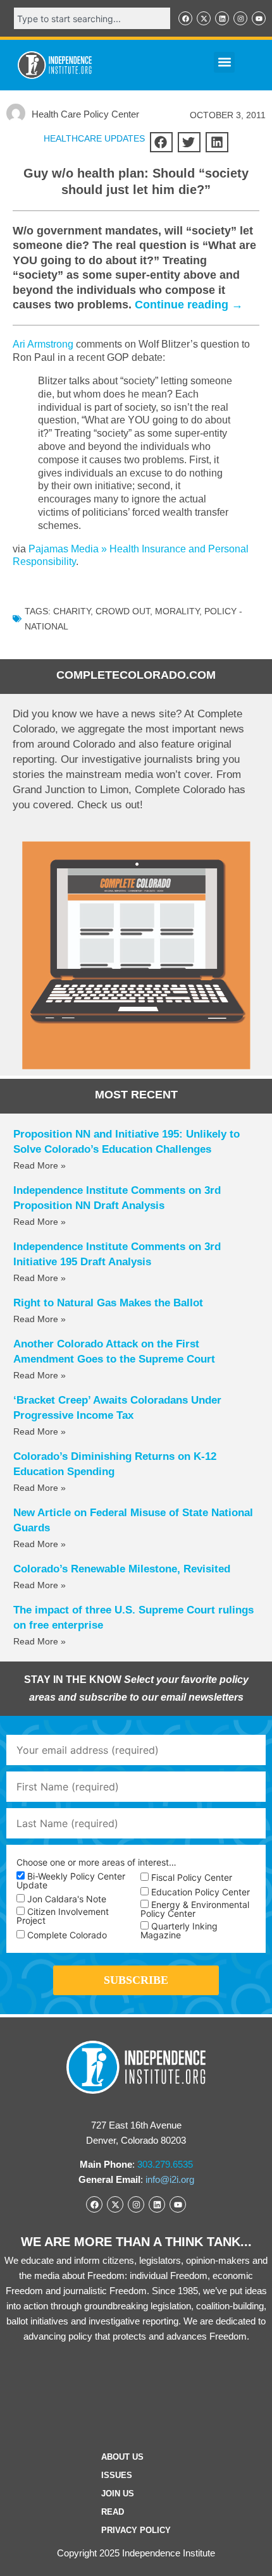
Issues (117, 2475)
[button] (224, 62)
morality (177, 611)
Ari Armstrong (43, 344)
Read (113, 2512)
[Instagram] (240, 18)
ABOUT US (122, 2457)
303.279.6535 (165, 2164)
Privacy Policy (136, 2530)
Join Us (118, 2494)
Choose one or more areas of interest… (96, 1862)
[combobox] (92, 18)
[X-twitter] (204, 18)
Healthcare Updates (94, 138)
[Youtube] (259, 18)
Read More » (40, 1165)
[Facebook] (185, 18)
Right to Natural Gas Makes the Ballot (108, 1303)
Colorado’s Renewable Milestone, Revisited (122, 1569)
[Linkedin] (222, 18)
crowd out (123, 611)
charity (72, 611)
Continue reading (189, 305)
